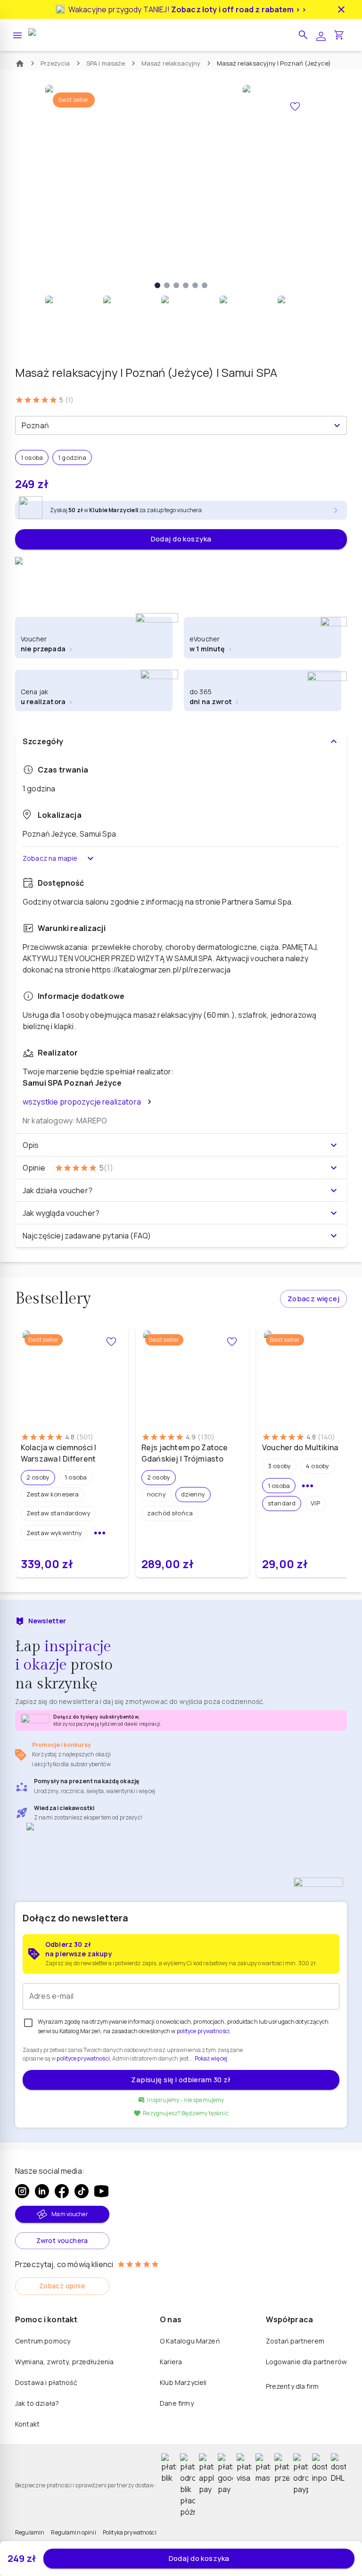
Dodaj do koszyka (181, 539)
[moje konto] (321, 35)
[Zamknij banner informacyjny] (341, 9)
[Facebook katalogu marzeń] (62, 2191)
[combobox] (173, 425)
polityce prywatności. (84, 2058)
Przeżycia (55, 63)
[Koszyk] (339, 35)
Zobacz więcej (313, 1299)
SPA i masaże (106, 63)
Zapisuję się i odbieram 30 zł (181, 2080)
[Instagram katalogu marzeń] (22, 2191)
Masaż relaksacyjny (171, 63)
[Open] (337, 425)
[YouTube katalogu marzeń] (101, 2191)
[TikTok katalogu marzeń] (82, 2191)
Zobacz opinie (62, 2286)
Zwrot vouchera (62, 2240)
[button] (303, 35)
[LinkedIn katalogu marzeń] (42, 2191)
